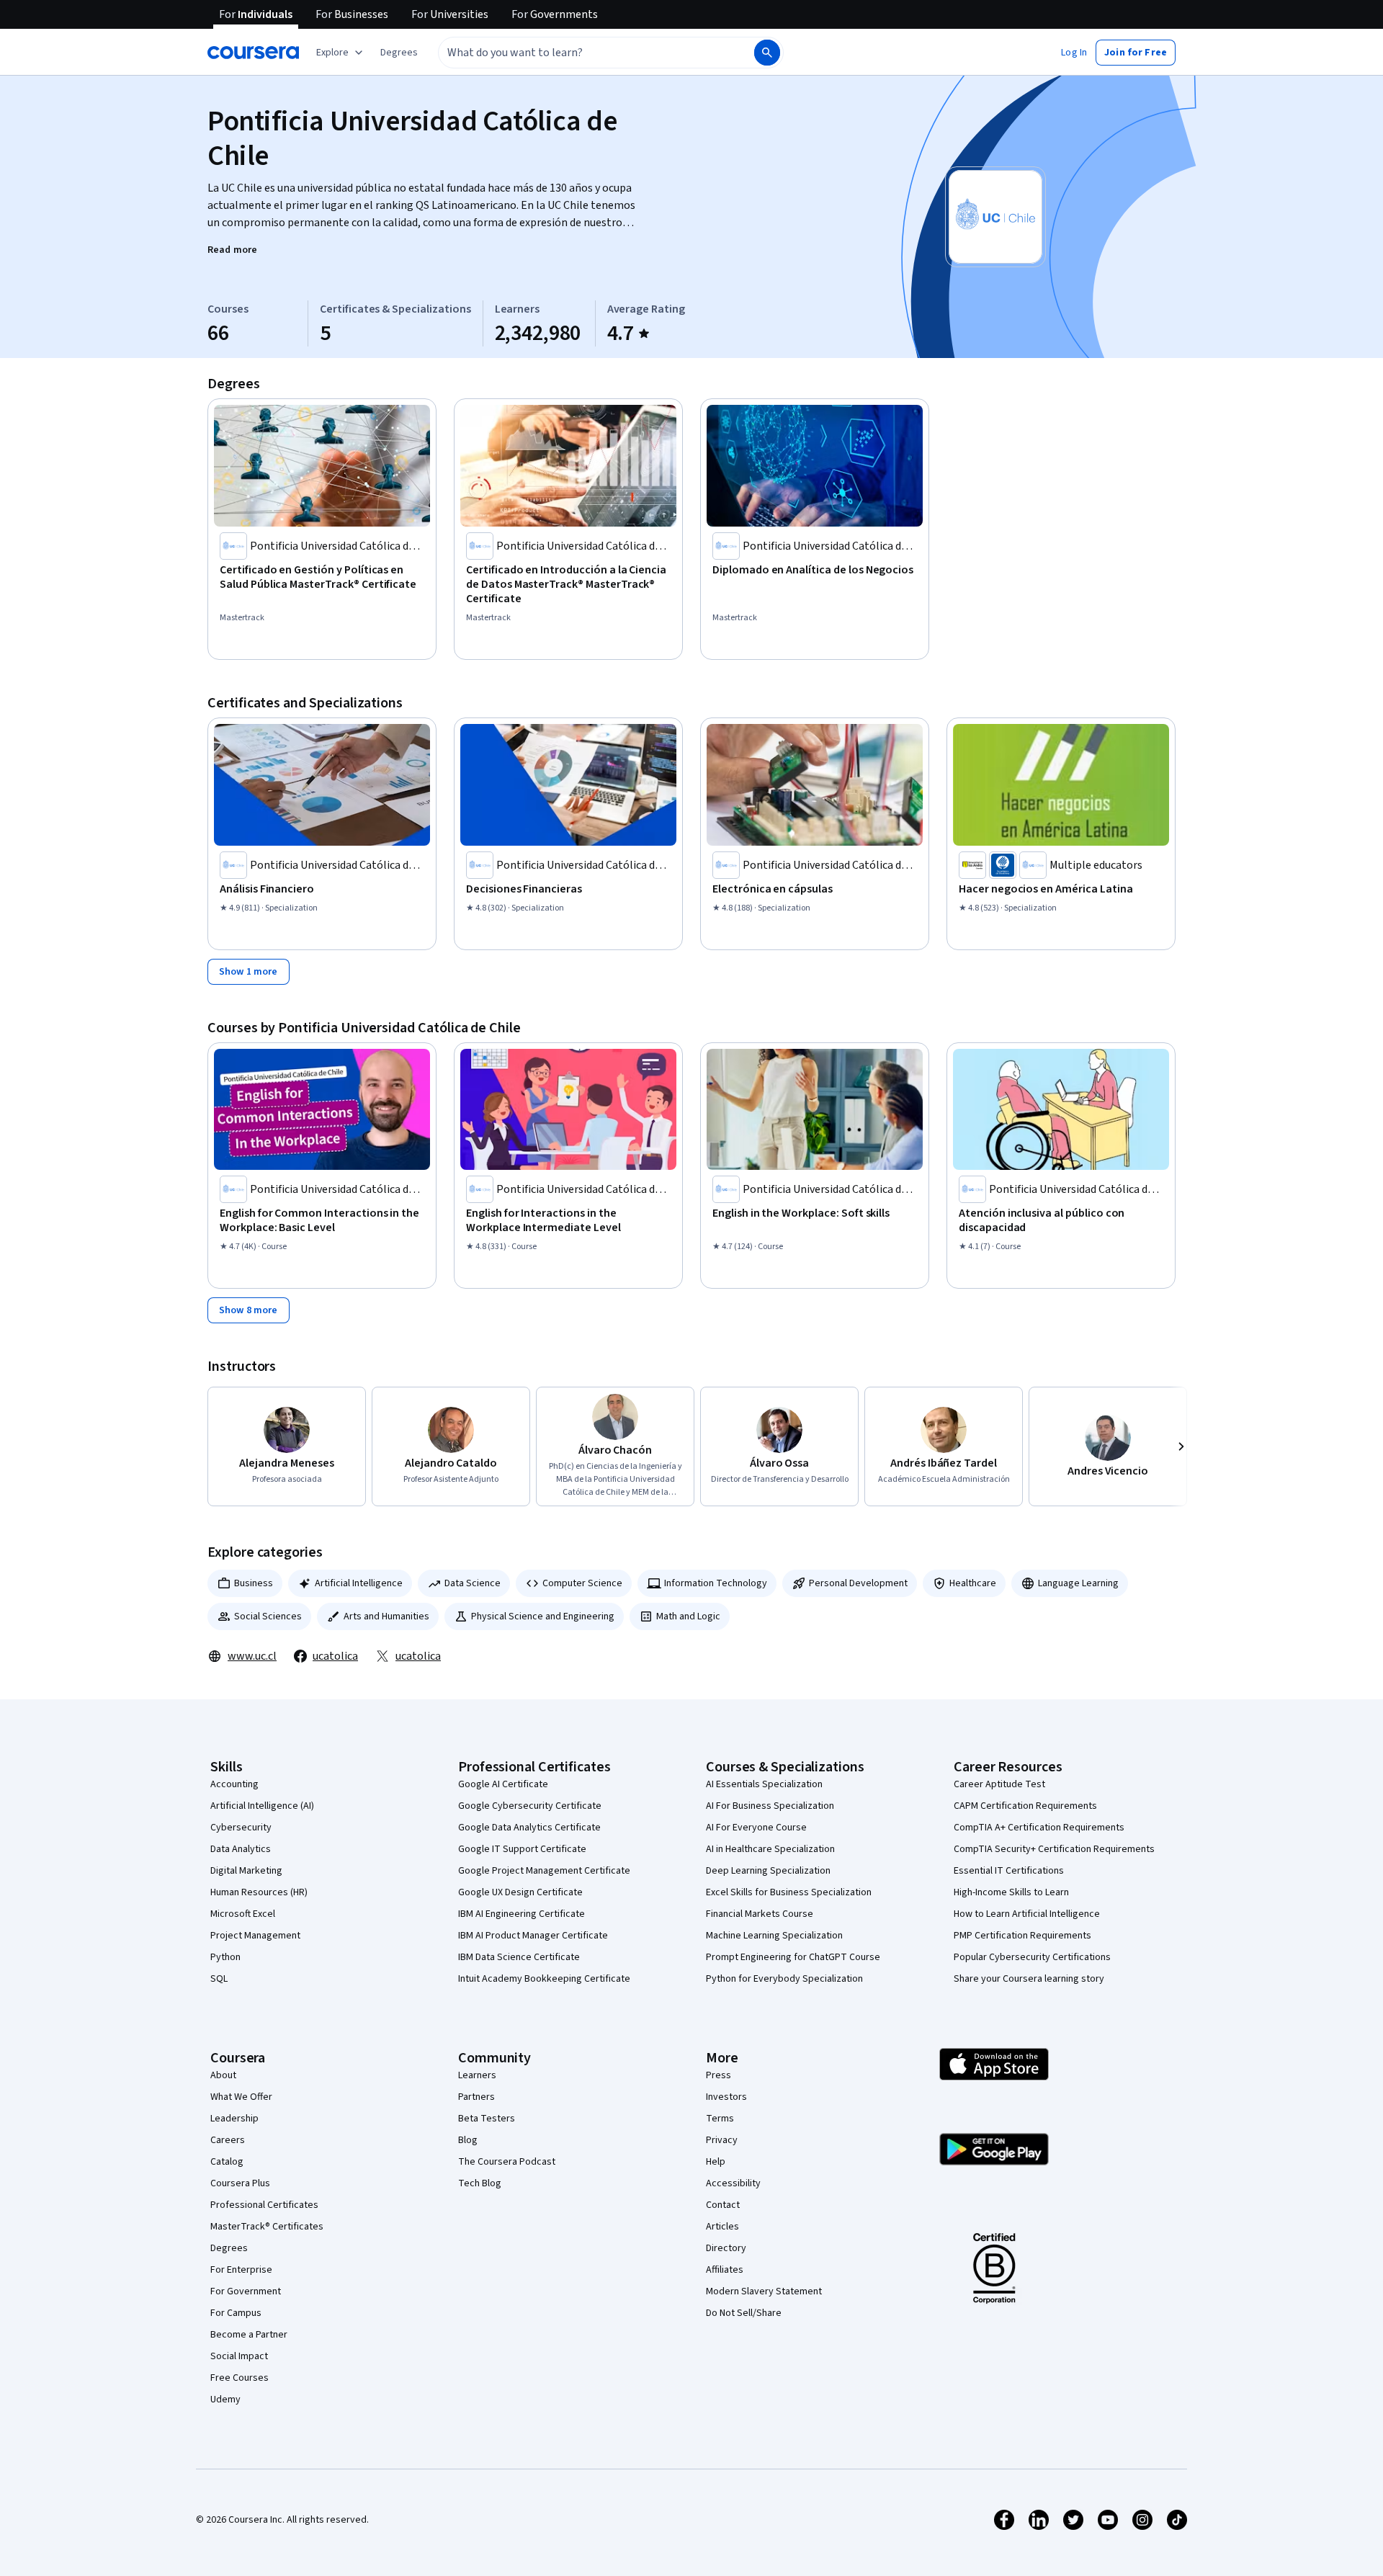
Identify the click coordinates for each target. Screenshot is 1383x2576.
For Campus (236, 2313)
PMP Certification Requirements (1022, 1936)
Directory (726, 2248)
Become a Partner (249, 2335)
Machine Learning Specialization (774, 1936)
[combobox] (581, 53)
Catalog (227, 2162)
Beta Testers (487, 2119)
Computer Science (582, 1583)
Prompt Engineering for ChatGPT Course (793, 1957)
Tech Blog (480, 2183)
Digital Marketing (246, 1871)
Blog (468, 2140)
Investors (726, 2097)
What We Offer (241, 2097)
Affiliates (725, 2270)
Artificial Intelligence (359, 1583)
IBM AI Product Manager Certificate (533, 1936)
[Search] (767, 53)
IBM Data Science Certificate (519, 1957)
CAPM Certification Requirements (1025, 1806)
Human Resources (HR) (259, 1892)
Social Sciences (268, 1616)
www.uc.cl (252, 1656)
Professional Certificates (264, 2205)
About (223, 2075)
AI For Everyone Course (756, 1828)
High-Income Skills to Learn (1011, 1892)
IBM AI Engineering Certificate (522, 1914)
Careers (228, 2140)
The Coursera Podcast (507, 2162)
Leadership (234, 2119)
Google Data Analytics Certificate (529, 1828)
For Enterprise (241, 2270)
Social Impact (239, 2356)
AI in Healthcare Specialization (770, 1849)
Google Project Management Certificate (544, 1871)
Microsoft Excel (243, 1914)
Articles (722, 2227)
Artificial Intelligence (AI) (262, 1806)
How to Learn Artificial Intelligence (1027, 1914)
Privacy (722, 2140)
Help (716, 2162)
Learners (477, 2075)
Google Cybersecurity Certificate (530, 1806)
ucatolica (335, 1656)
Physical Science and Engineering (543, 1616)
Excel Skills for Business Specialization (789, 1892)
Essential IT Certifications (1009, 1871)
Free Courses (240, 2378)
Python (225, 1957)
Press (719, 2075)
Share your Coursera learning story (1029, 1979)
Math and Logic (688, 1616)
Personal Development (858, 1583)
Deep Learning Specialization (768, 1871)
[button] (399, 53)
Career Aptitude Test (999, 1784)
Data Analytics (241, 1849)
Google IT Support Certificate (522, 1849)
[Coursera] (253, 53)
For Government (246, 2291)
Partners (476, 2097)
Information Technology (716, 1583)
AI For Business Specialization (770, 1806)
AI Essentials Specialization (764, 1784)
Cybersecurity (241, 1828)
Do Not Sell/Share (744, 2313)
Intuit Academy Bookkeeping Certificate (544, 1979)
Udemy (225, 2400)
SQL (219, 1979)
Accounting (234, 1784)
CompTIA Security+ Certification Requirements (1054, 1849)
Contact (723, 2205)
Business (254, 1583)
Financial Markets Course (760, 1914)
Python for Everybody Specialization (784, 1979)
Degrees (229, 2248)
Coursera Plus (240, 2183)
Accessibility (733, 2183)
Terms (720, 2119)
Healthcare (973, 1583)
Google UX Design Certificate (520, 1892)
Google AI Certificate (503, 1784)
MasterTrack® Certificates (267, 2227)
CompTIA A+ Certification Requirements (1039, 1828)
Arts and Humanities (386, 1616)
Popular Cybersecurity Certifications (1032, 1957)
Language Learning (1078, 1583)
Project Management (255, 1936)
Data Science (473, 1583)
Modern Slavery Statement (764, 2291)
